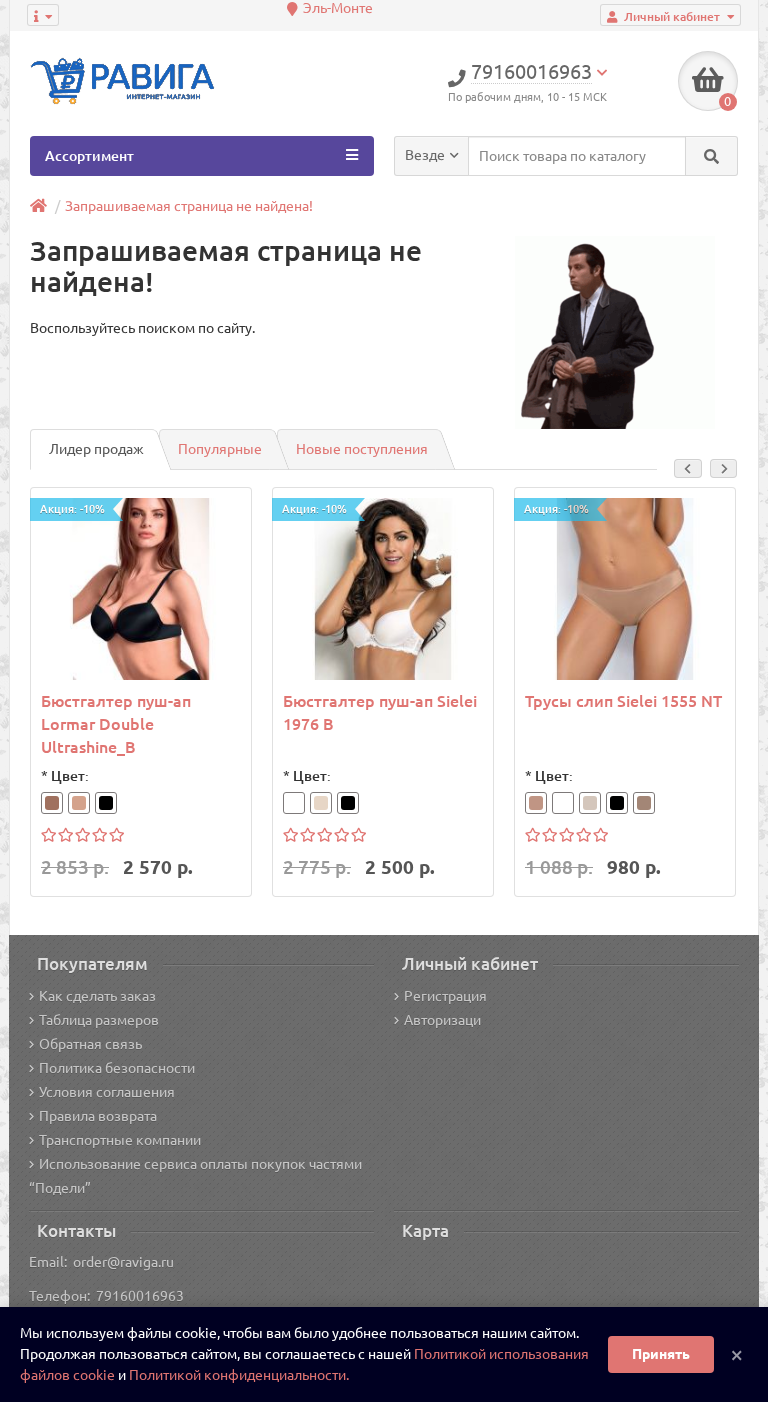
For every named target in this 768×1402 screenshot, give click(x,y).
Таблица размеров (99, 1020)
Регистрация (445, 996)
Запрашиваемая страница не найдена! (189, 206)
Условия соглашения (107, 1092)
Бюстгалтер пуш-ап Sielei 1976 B (380, 712)
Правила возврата (98, 1116)
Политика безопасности (117, 1068)
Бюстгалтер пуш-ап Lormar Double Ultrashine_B (116, 724)
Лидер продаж (96, 449)
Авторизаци (442, 1020)
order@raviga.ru (123, 1262)
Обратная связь (90, 1044)
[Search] (711, 156)
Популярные (220, 449)
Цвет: (70, 776)
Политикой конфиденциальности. (239, 1375)
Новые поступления (362, 449)
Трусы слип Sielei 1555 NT (623, 701)
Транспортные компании (120, 1140)
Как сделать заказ (97, 996)
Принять (661, 1354)
